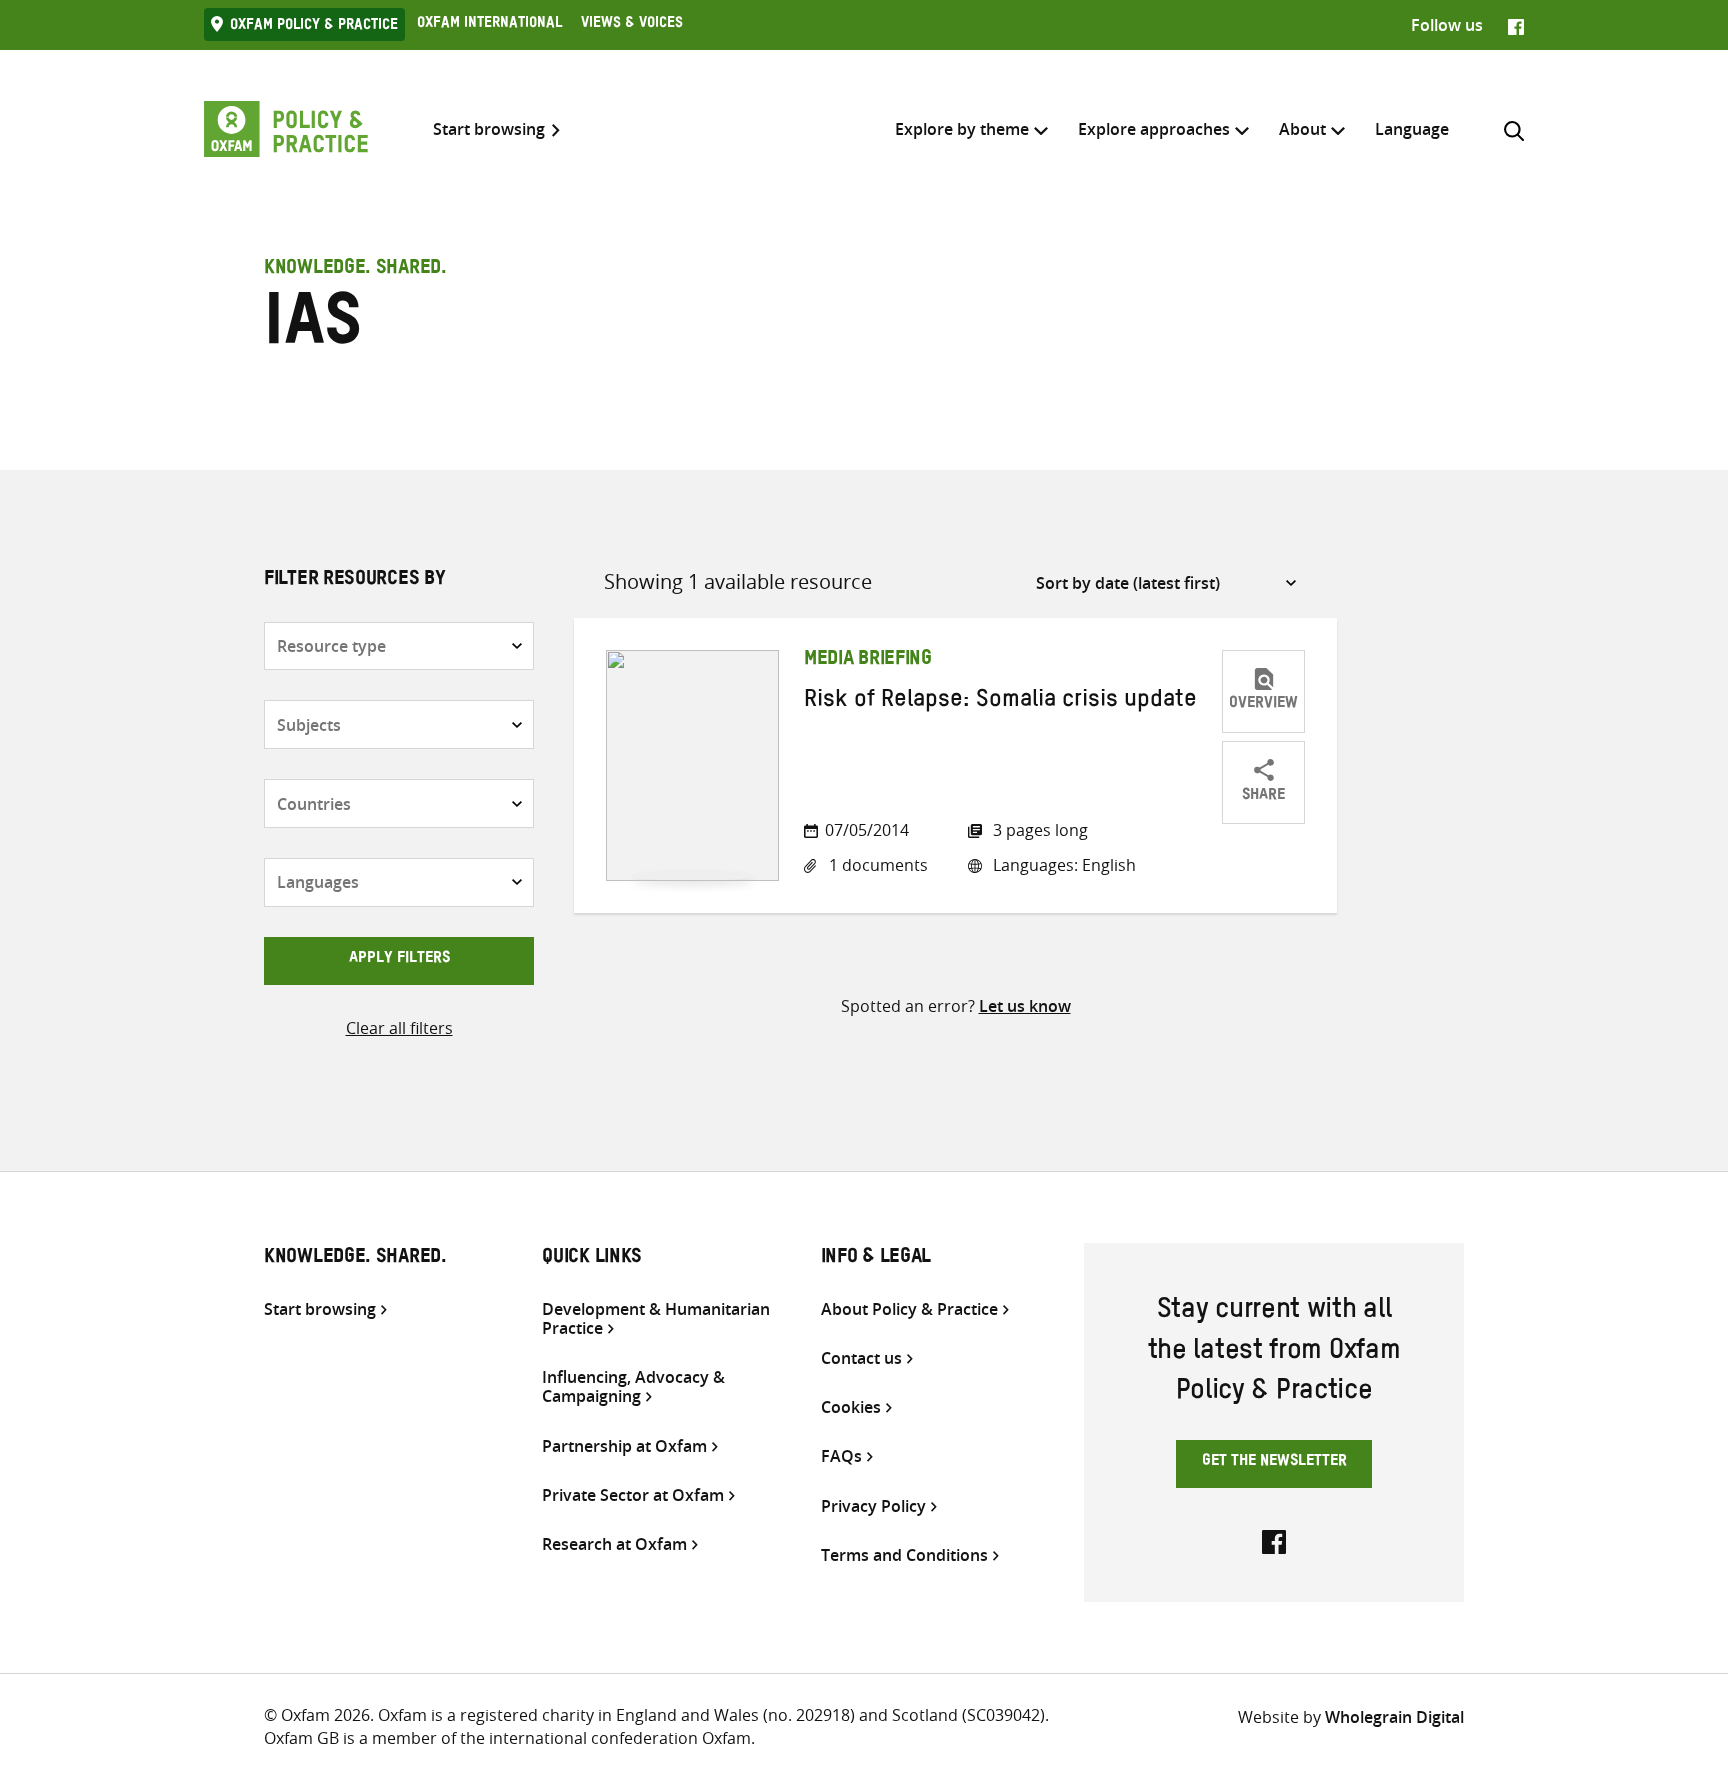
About (1302, 129)
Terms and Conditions (904, 1555)
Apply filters (399, 960)
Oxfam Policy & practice (314, 27)
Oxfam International (489, 25)
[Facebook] (1516, 25)
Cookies (851, 1407)
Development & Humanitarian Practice (656, 1319)
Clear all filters (399, 1028)
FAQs (841, 1456)
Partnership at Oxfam (624, 1446)
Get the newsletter (1274, 1463)
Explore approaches (1154, 129)
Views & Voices (632, 25)
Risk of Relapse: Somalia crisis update (1000, 703)
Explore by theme (962, 129)
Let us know (1025, 1006)
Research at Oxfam (614, 1544)
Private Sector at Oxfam (633, 1495)
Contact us (861, 1358)
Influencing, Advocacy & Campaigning (633, 1387)
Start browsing (489, 129)
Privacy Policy (873, 1506)
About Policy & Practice (909, 1309)
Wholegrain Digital (1394, 1717)
